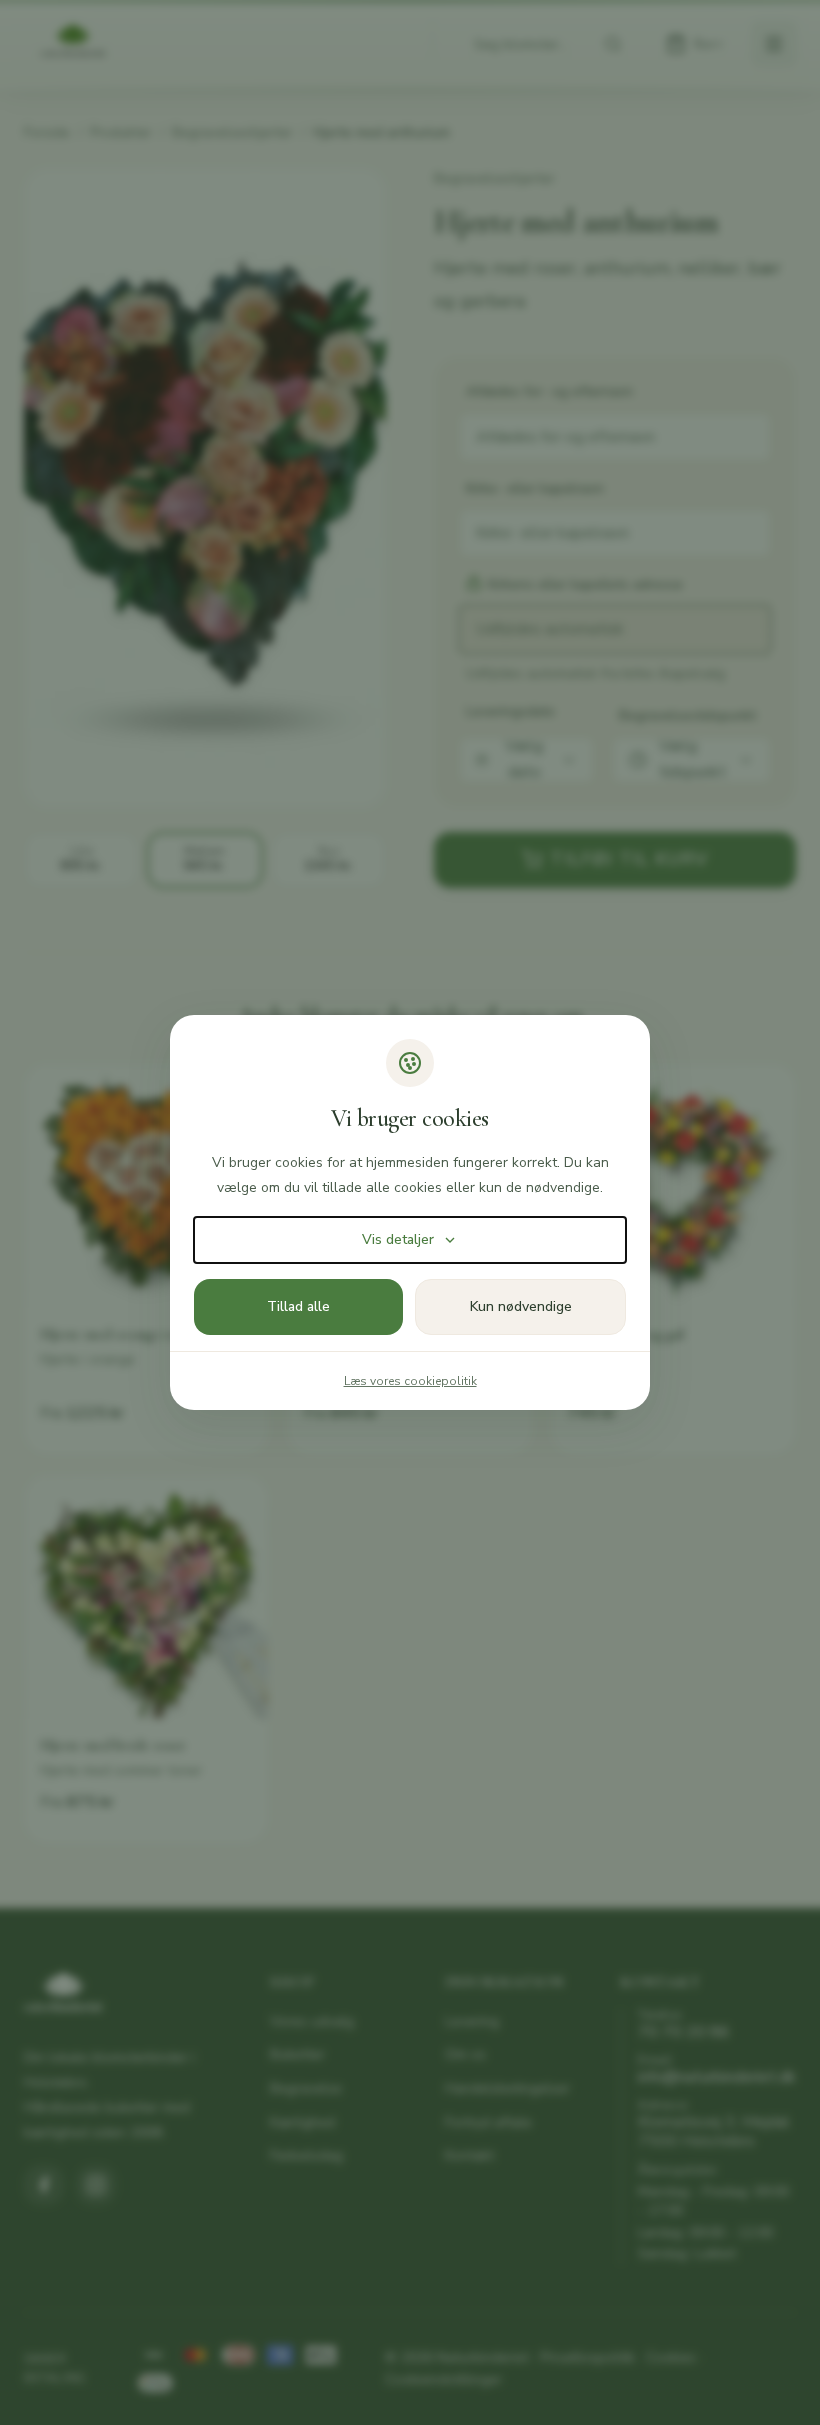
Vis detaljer (398, 1239)
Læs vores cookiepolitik (410, 1381)
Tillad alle (298, 1306)
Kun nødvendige (521, 1306)
